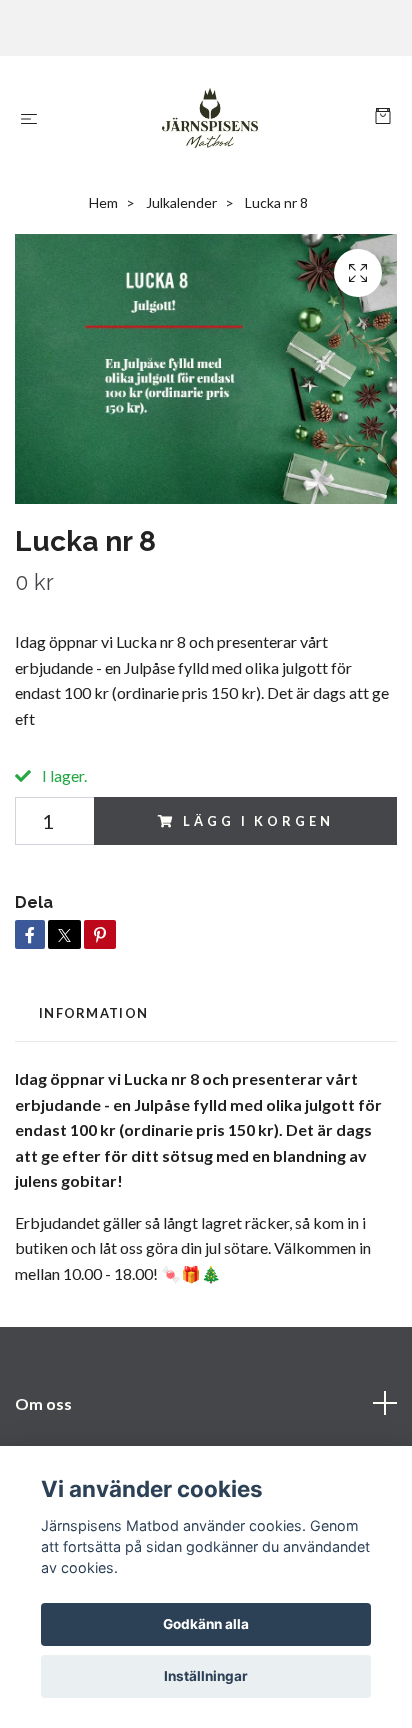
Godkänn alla (206, 1624)
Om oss (43, 1403)
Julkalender (181, 202)
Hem (103, 202)
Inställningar (206, 1676)
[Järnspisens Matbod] (210, 118)
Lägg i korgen (258, 821)
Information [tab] (93, 1013)
